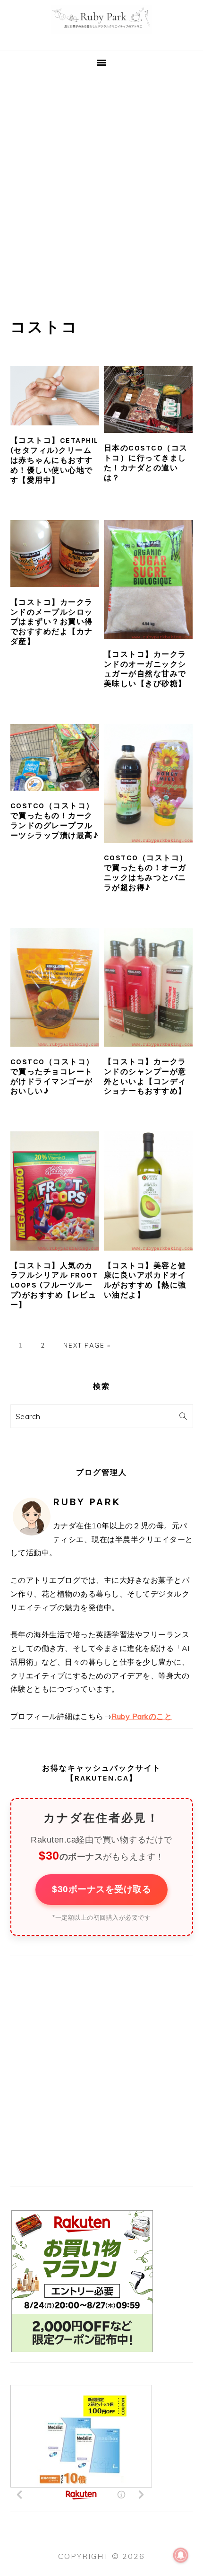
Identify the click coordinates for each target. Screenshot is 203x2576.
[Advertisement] (101, 182)
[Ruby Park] (102, 39)
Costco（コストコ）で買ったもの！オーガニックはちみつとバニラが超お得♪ (146, 872)
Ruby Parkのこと (142, 1716)
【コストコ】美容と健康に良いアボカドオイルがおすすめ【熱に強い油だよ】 (145, 1280)
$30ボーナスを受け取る (101, 1889)
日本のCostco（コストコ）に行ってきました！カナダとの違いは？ (146, 463)
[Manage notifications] (181, 2555)
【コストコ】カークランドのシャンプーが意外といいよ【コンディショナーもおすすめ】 (145, 1076)
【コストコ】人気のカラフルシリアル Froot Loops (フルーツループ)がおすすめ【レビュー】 (54, 1285)
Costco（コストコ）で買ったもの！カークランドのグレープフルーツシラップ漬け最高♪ (55, 820)
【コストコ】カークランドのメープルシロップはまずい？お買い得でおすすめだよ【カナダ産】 (52, 622)
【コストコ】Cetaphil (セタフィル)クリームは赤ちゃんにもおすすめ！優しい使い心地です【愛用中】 (55, 460)
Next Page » (87, 1345)
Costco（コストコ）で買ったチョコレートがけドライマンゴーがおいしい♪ (52, 1076)
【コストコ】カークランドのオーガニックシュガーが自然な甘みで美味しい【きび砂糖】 (145, 669)
